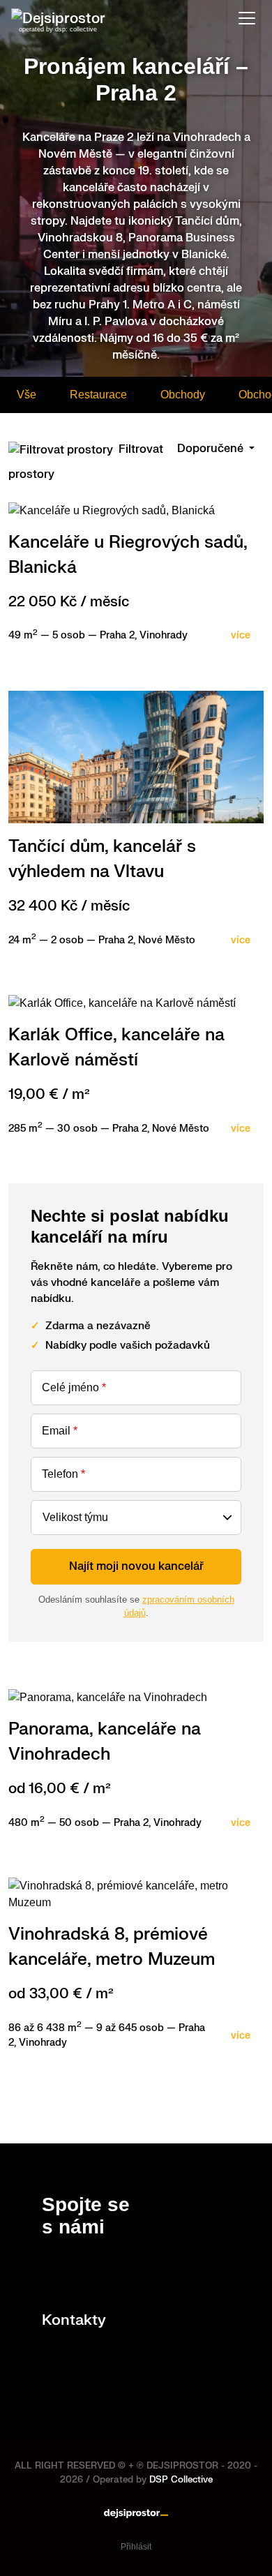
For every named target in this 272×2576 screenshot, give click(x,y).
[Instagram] (74, 2274)
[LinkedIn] (49, 2274)
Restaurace (98, 395)
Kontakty (74, 2320)
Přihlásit (136, 2547)
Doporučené (212, 449)
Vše (27, 395)
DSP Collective (181, 2480)
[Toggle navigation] (247, 18)
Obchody (183, 395)
